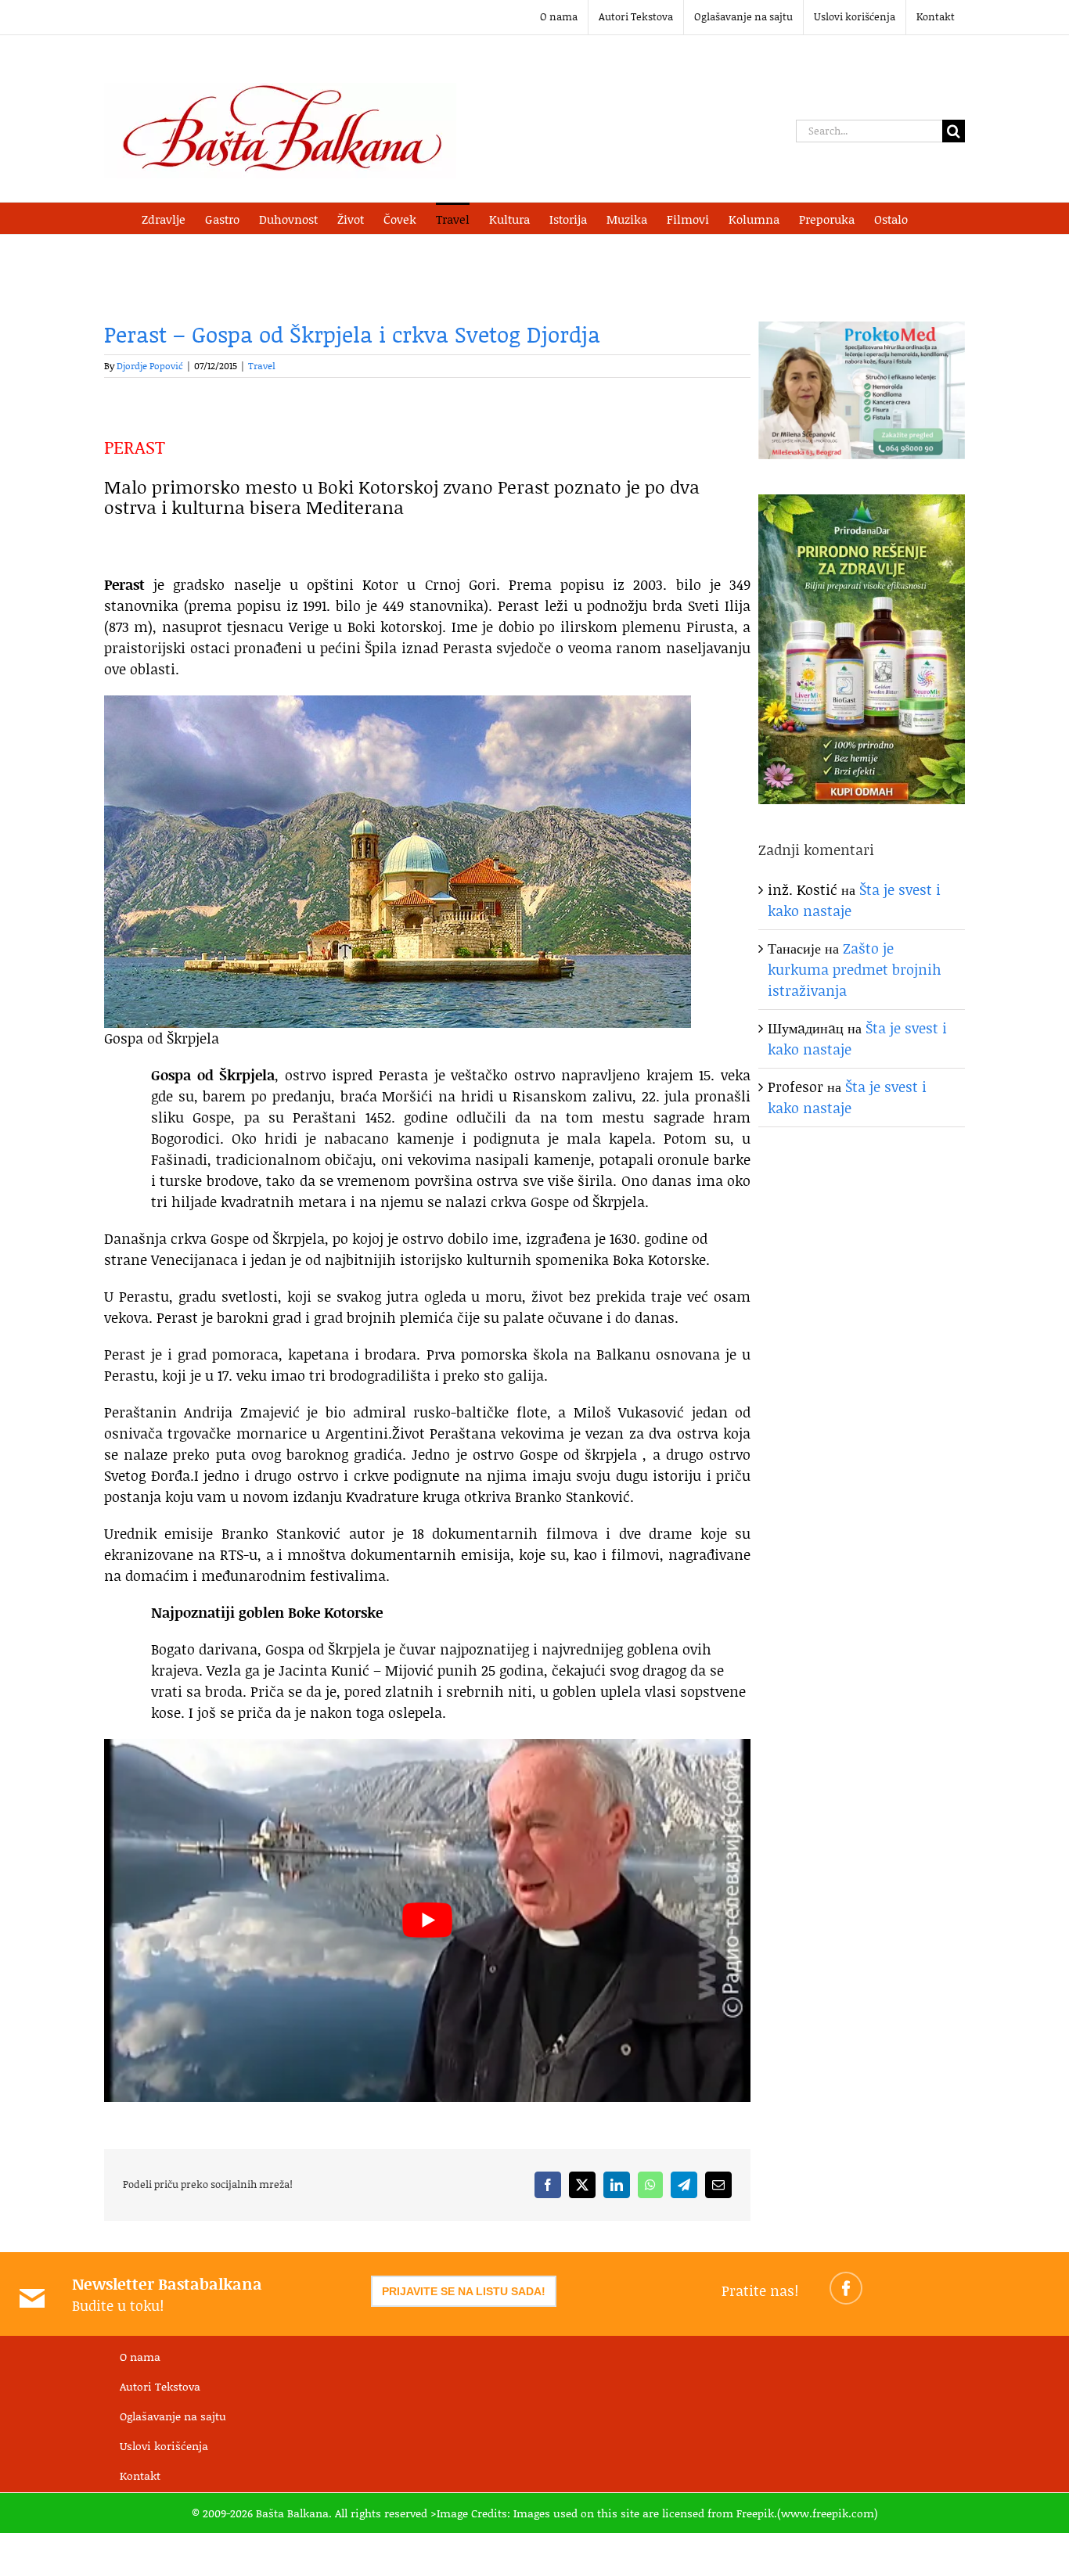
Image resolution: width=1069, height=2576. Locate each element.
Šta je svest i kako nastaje (847, 1097)
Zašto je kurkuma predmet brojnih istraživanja (855, 969)
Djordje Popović (150, 366)
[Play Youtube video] (427, 1920)
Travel (262, 366)
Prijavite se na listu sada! (464, 2291)
